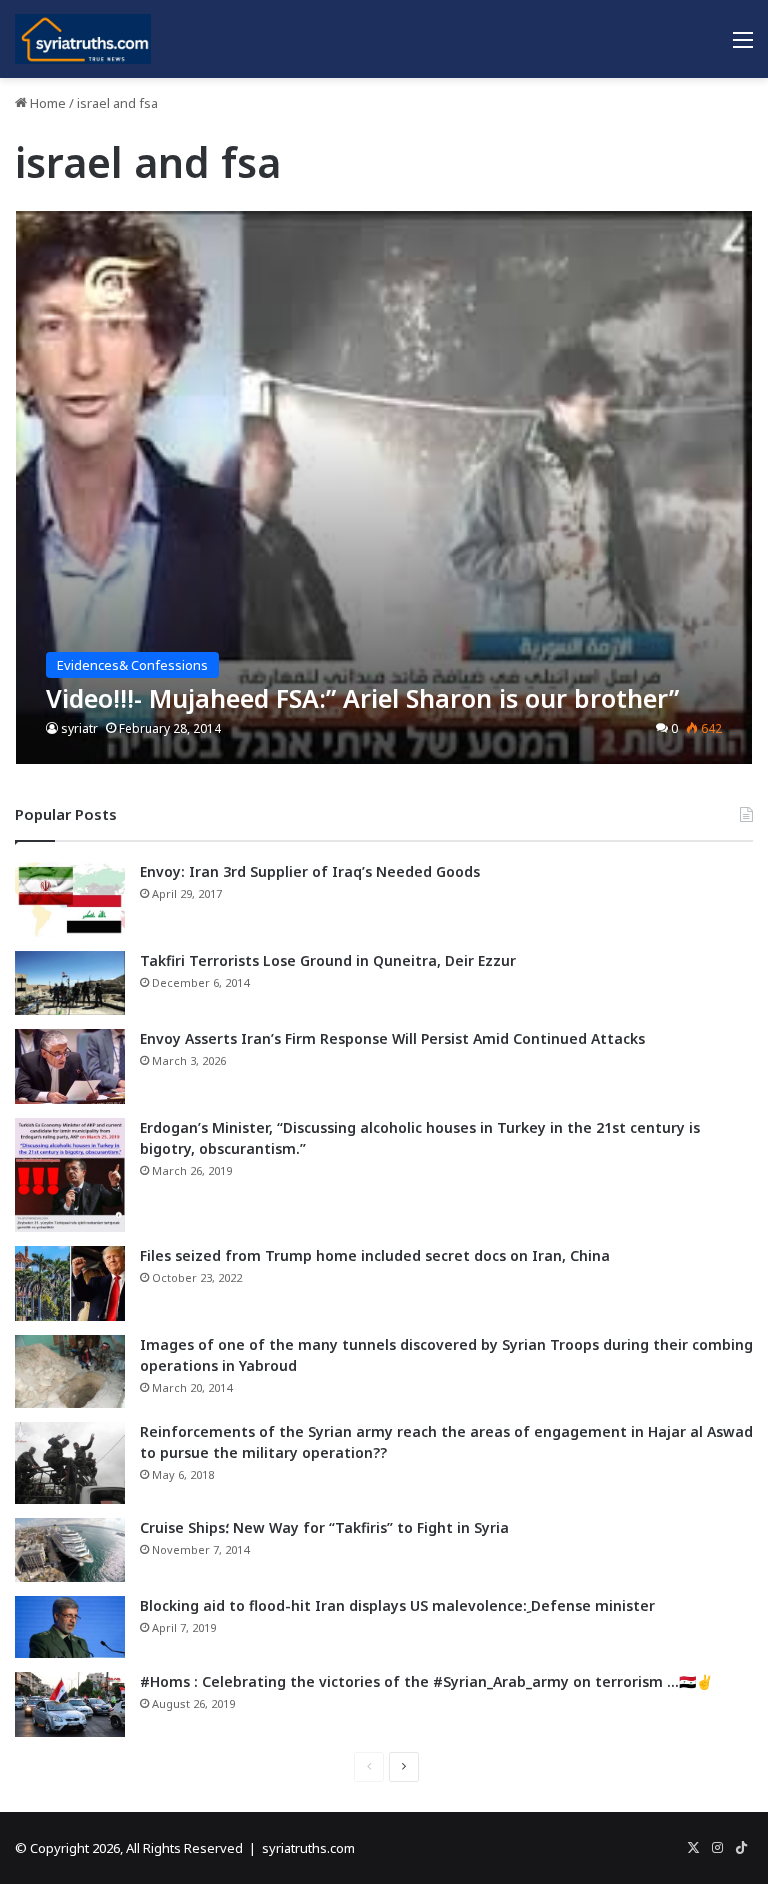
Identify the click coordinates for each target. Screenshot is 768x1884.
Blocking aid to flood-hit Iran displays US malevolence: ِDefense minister (397, 1605)
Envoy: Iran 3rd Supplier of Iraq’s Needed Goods (310, 871)
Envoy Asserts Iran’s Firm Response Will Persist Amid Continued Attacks (392, 1038)
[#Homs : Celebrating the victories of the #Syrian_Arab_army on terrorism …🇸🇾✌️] (70, 1705)
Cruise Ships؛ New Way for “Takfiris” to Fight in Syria (324, 1527)
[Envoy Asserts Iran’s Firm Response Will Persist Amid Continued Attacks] (70, 1066)
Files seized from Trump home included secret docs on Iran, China (375, 1255)
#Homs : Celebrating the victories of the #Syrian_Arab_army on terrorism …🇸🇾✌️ (426, 1681)
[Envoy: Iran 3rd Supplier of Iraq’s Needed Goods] (70, 899)
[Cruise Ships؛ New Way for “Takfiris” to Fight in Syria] (70, 1550)
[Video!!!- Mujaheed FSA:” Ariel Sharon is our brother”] (384, 487)
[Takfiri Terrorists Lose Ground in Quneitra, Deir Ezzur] (70, 983)
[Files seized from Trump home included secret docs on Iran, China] (70, 1283)
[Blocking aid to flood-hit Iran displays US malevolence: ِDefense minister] (70, 1627)
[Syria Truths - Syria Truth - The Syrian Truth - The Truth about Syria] (83, 39)
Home (46, 103)
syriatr (79, 728)
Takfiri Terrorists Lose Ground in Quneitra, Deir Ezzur (328, 960)
